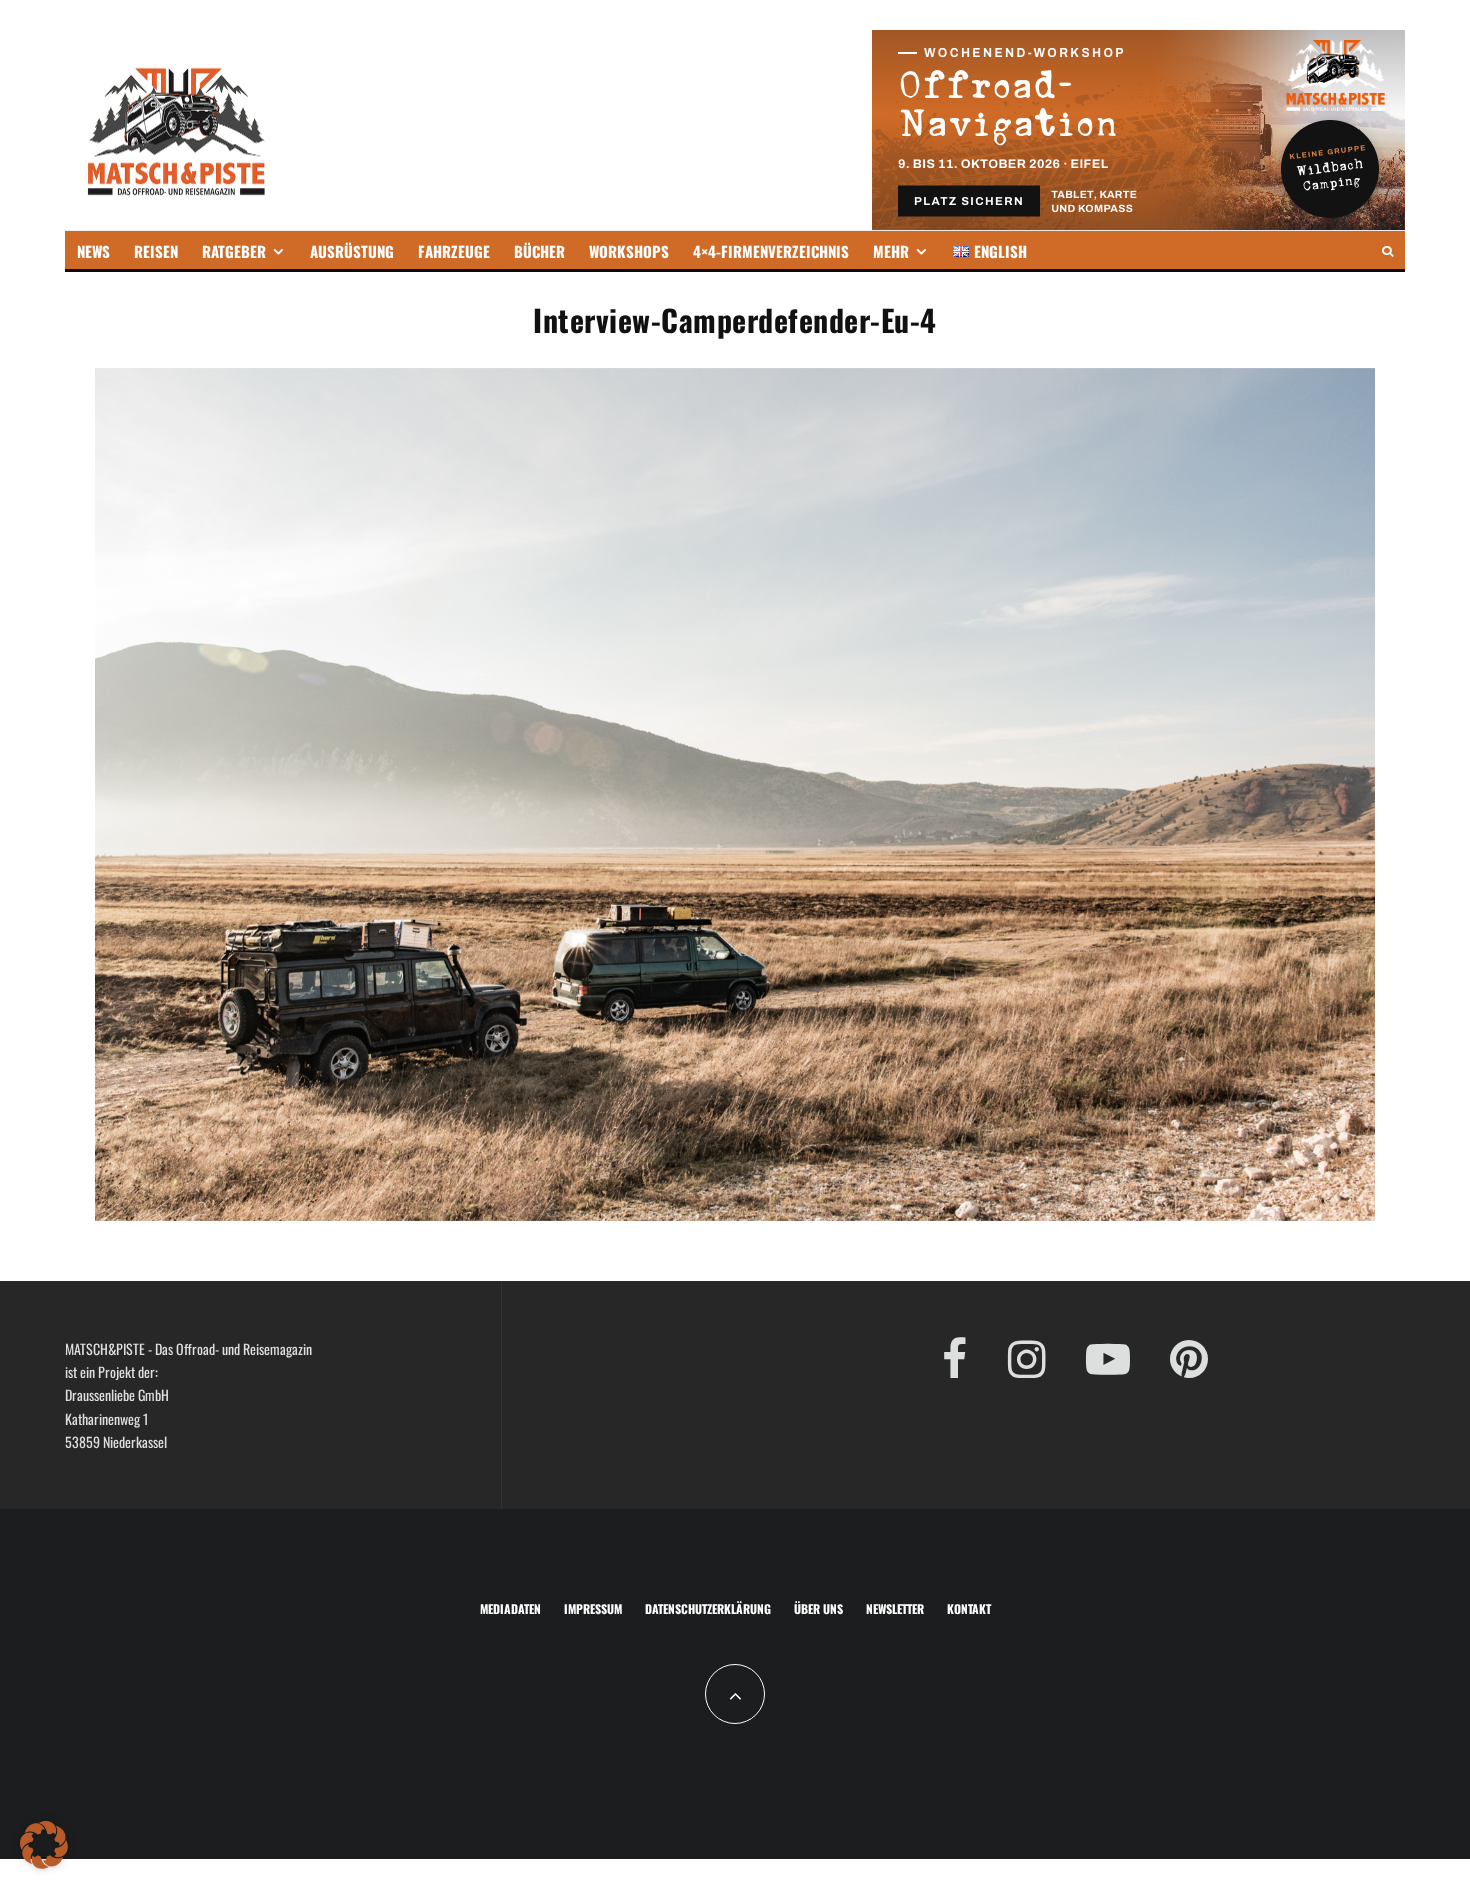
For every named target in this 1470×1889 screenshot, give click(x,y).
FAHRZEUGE (454, 251)
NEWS (93, 251)
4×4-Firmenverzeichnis (771, 251)
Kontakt (969, 1608)
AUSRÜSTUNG (352, 251)
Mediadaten (510, 1608)
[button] (44, 1845)
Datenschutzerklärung (708, 1608)
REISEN (156, 251)
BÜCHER (539, 251)
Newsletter (895, 1608)
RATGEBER (234, 251)
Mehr (891, 251)
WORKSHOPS (629, 251)
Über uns (818, 1608)
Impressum (593, 1608)
